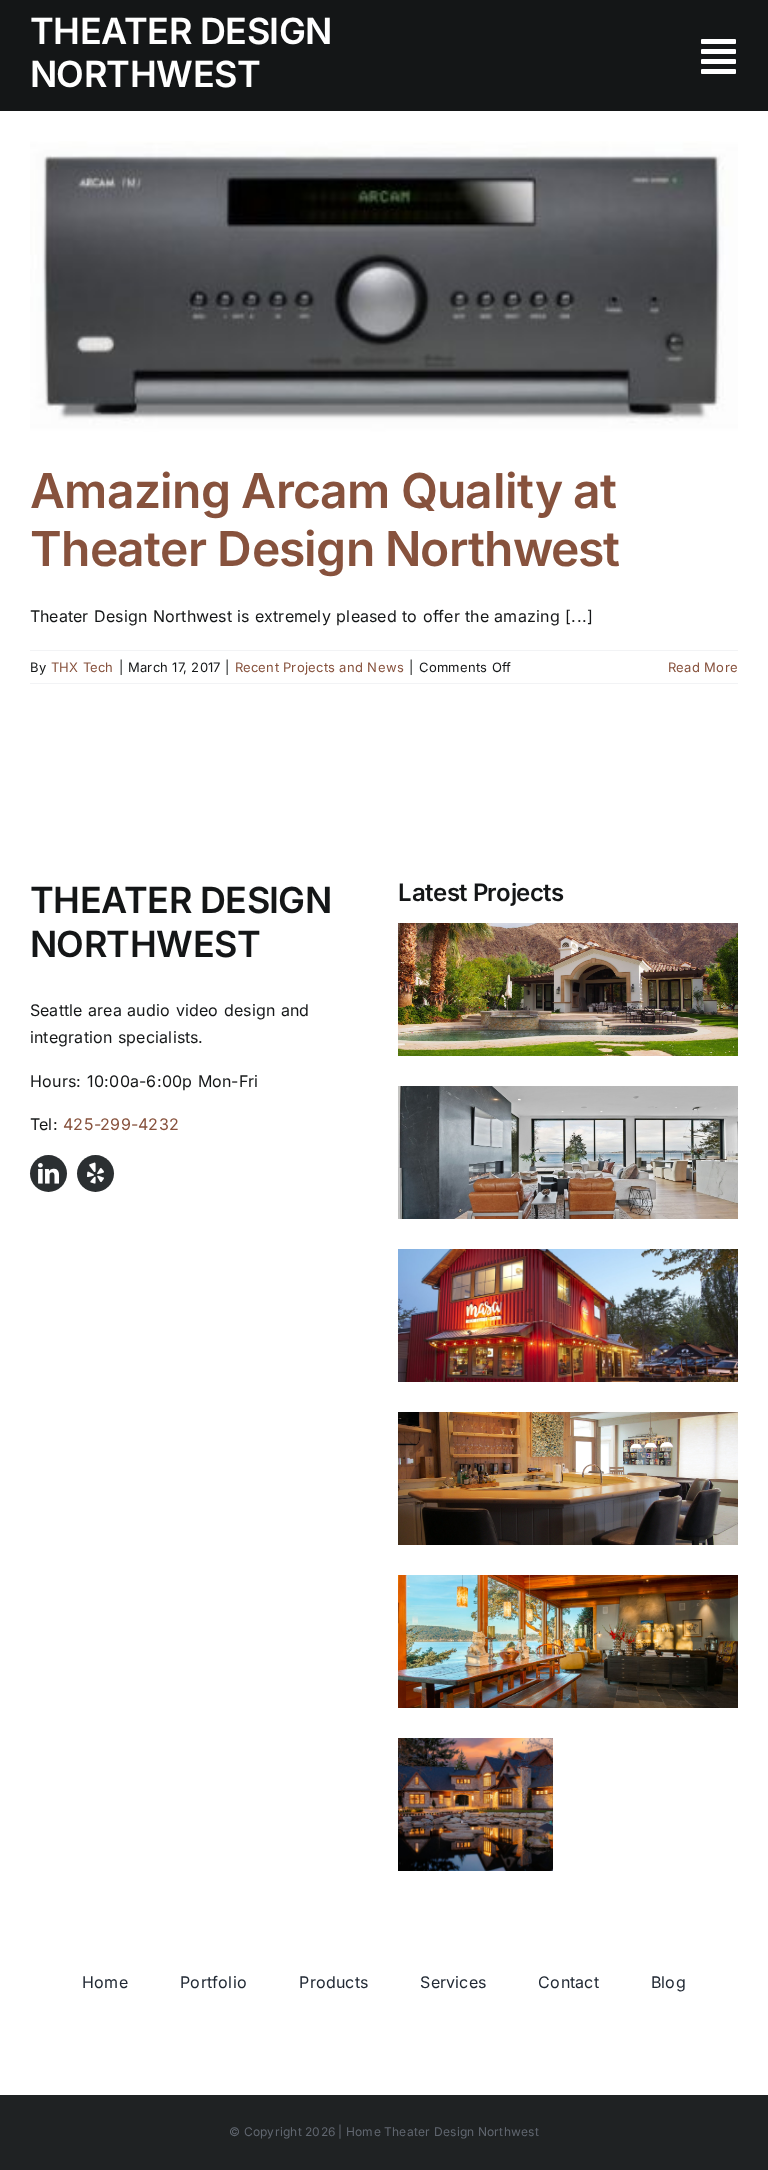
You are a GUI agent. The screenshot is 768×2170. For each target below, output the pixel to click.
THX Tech (82, 667)
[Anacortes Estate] (475, 1804)
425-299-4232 (121, 1124)
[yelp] (95, 1173)
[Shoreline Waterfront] (568, 1152)
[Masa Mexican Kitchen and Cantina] (568, 1315)
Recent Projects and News (320, 667)
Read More (703, 667)
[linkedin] (48, 1173)
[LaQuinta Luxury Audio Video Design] (568, 989)
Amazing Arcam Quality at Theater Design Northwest (325, 519)
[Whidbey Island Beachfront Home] (568, 1478)
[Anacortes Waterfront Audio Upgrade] (568, 1641)
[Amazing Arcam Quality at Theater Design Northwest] (384, 286)
